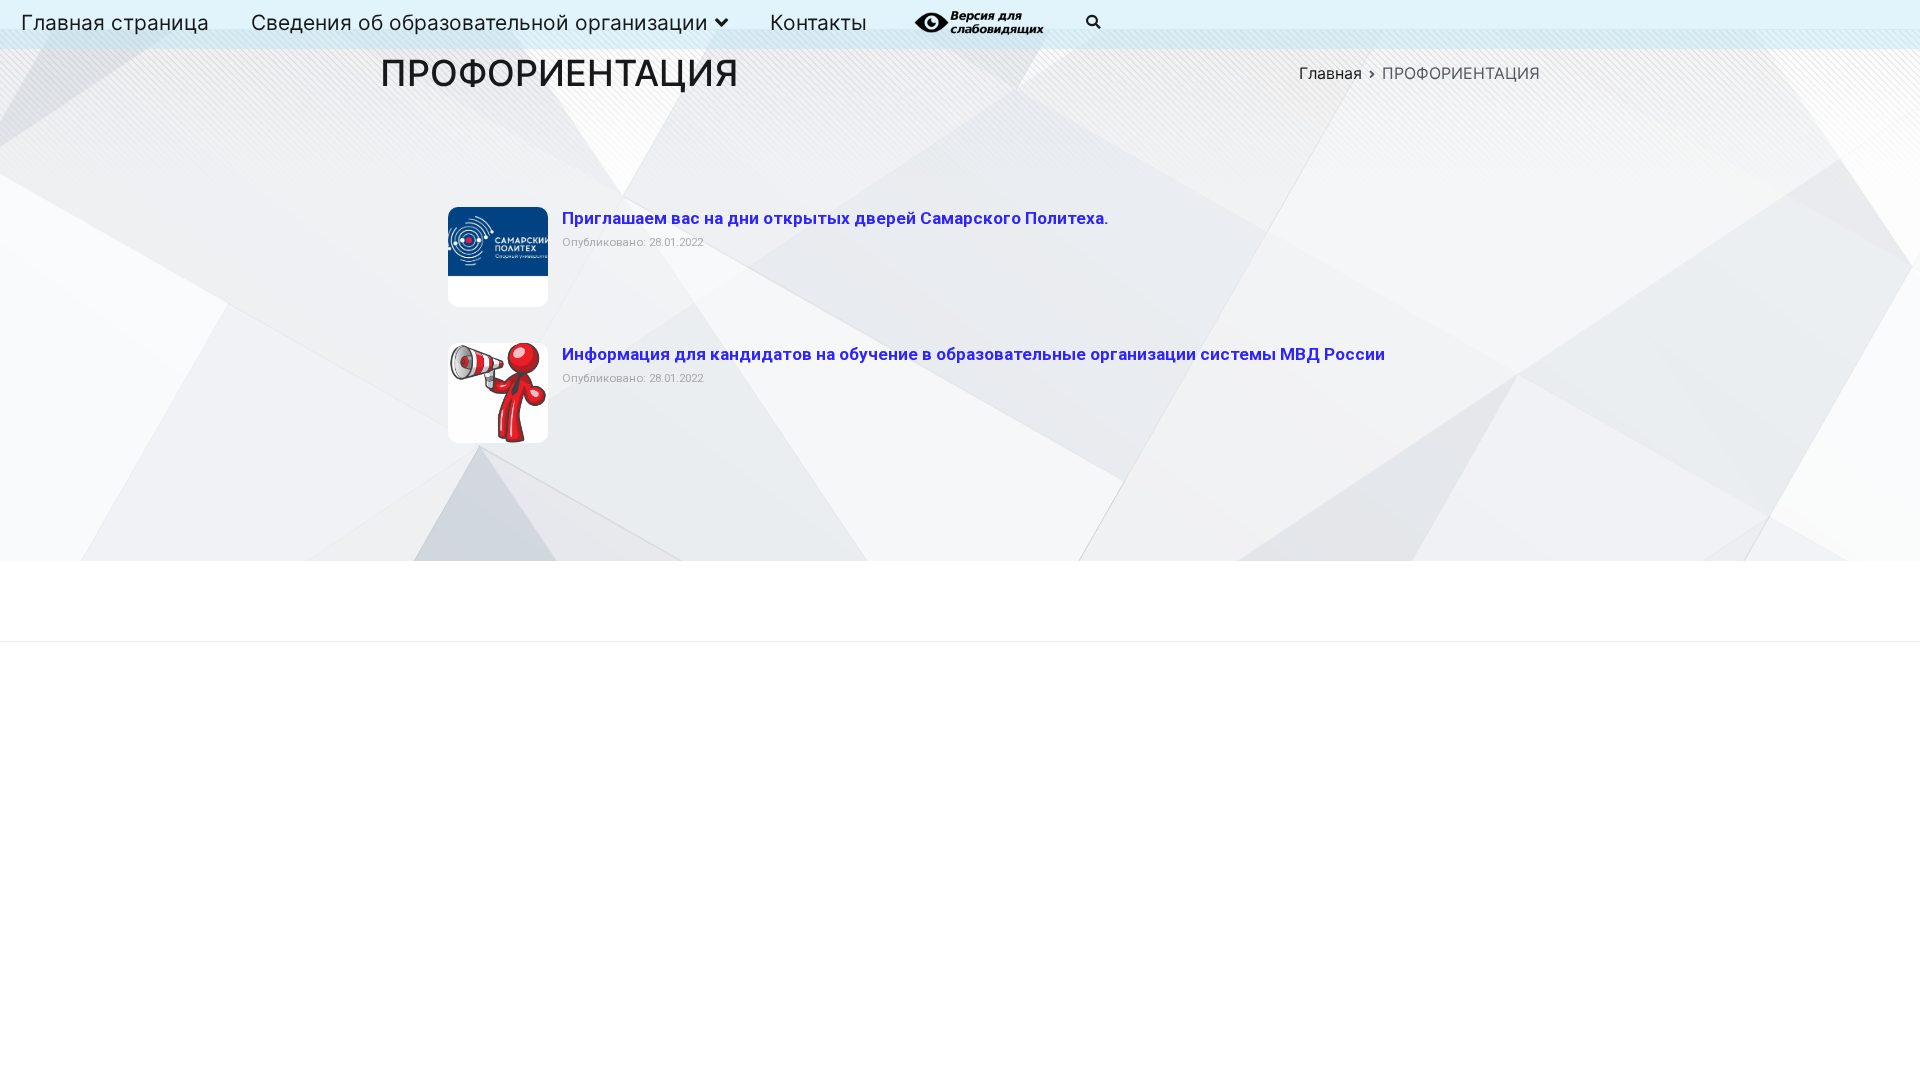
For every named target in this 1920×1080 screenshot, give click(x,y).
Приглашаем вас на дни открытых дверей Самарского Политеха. (835, 218)
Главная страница (115, 22)
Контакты (818, 22)
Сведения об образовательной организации (479, 22)
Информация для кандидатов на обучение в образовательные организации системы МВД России (973, 354)
